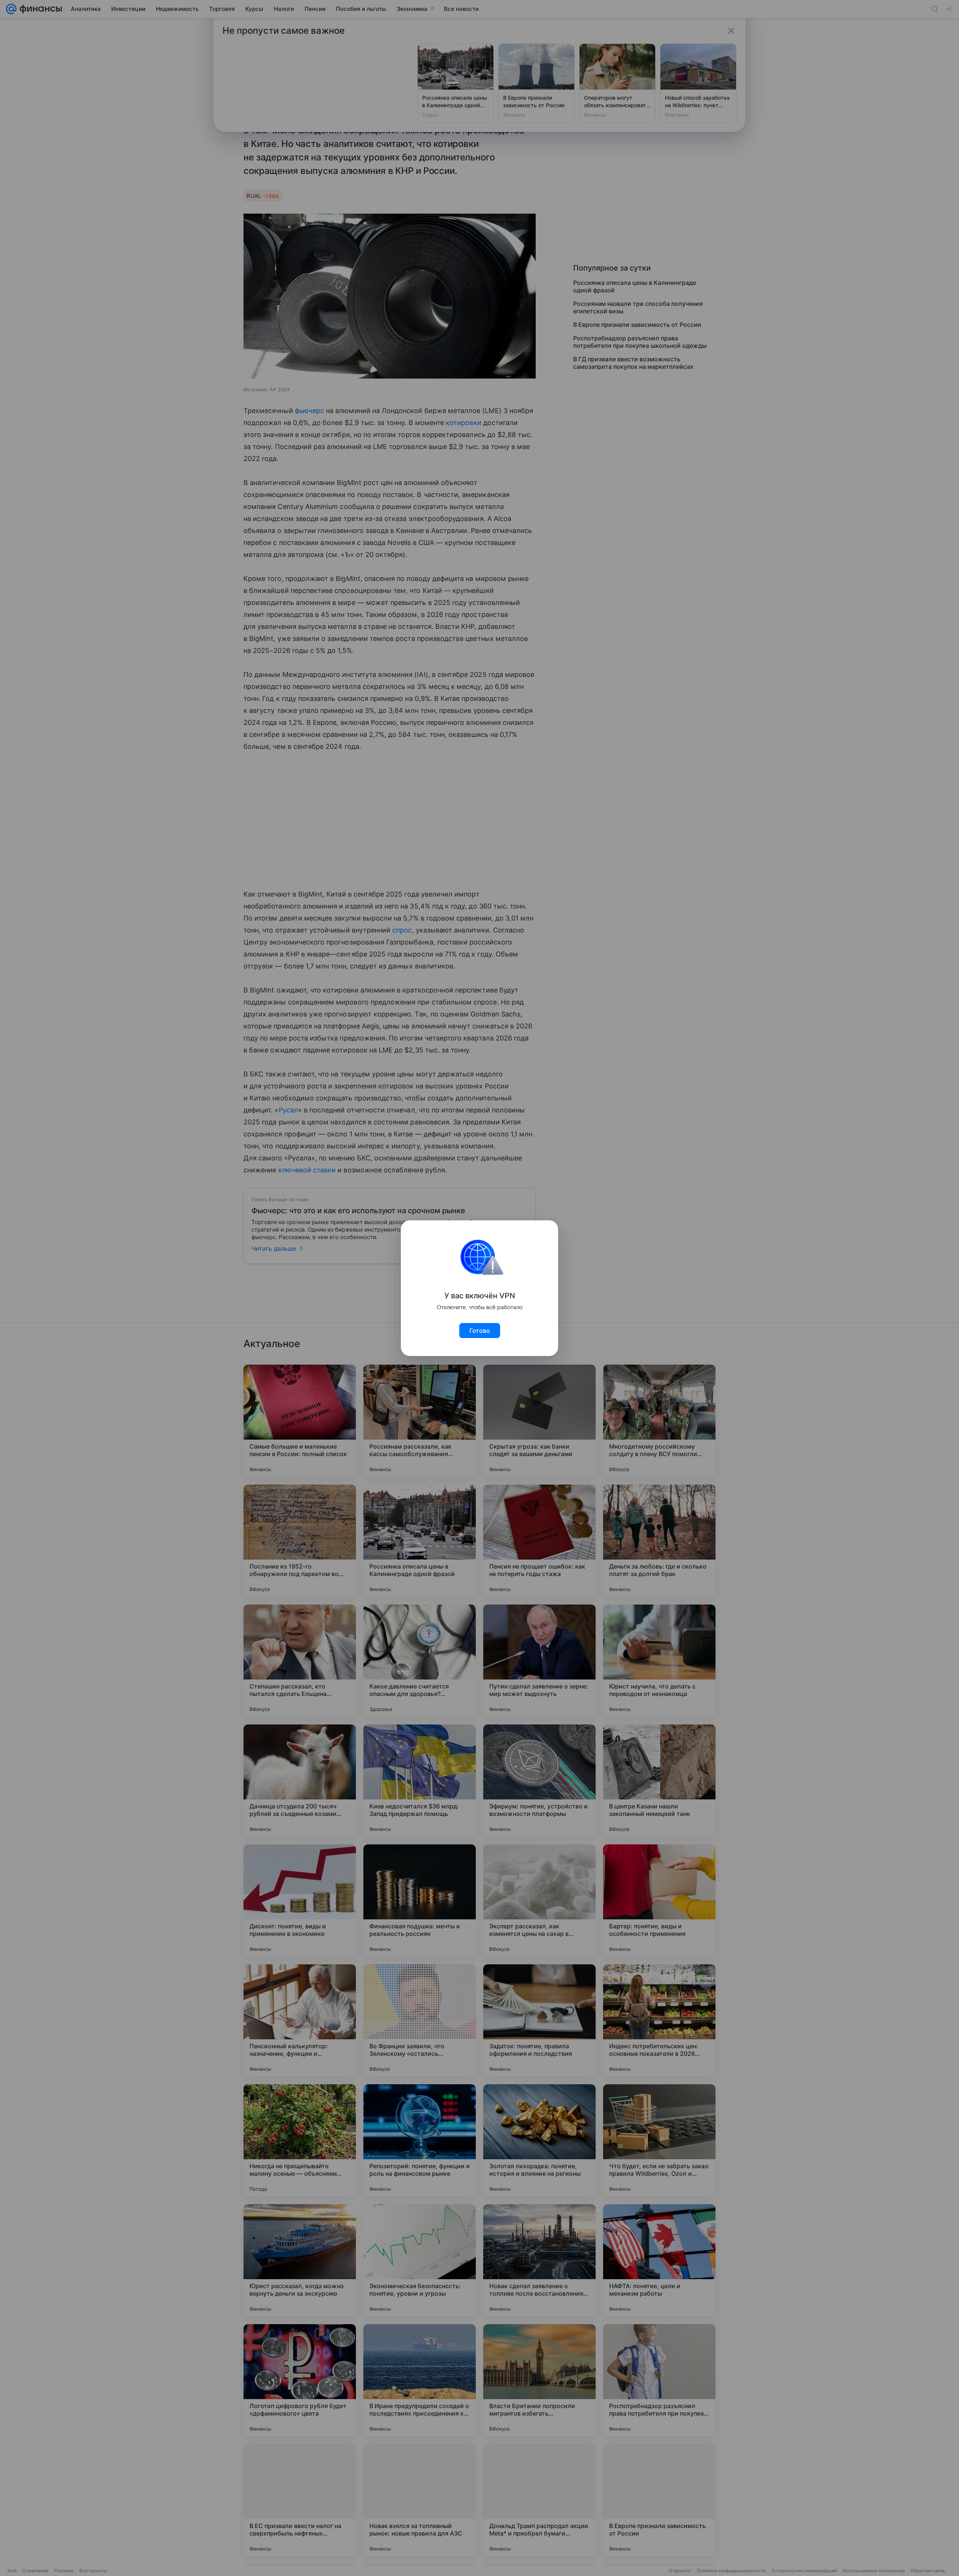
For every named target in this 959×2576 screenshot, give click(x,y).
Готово (480, 1331)
